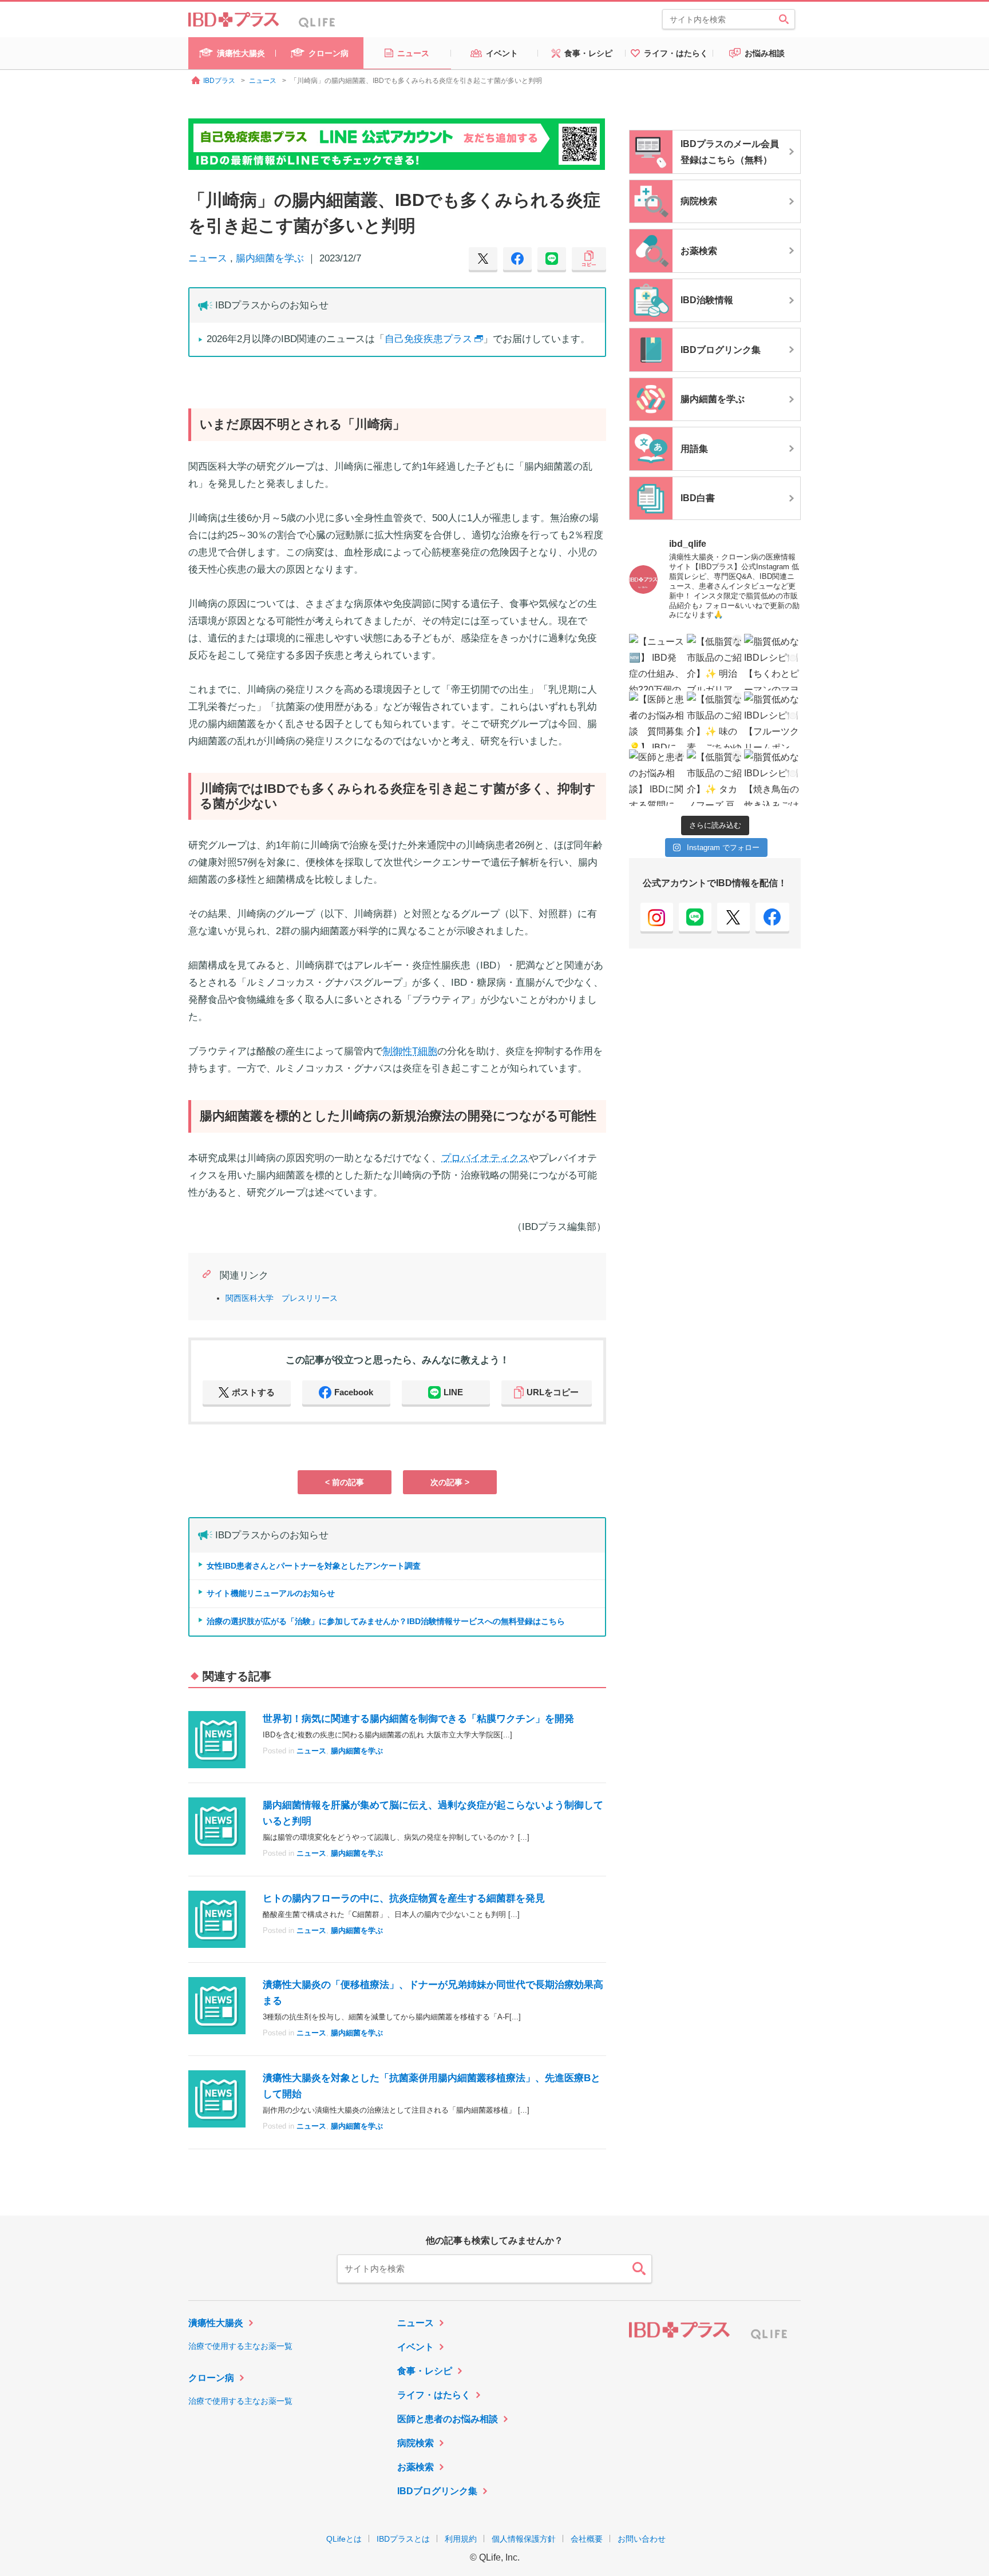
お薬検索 (416, 2467)
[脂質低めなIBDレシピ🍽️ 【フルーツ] (772, 720)
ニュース (208, 258)
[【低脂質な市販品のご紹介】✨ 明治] (715, 662)
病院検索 (416, 2443)
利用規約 (461, 2539)
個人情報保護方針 (524, 2539)
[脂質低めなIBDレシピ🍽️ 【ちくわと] (772, 662)
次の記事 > (450, 1482)
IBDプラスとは (403, 2539)
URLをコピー (553, 1392)
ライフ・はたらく (434, 2395)
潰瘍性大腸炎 (216, 2323)
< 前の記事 (345, 1482)
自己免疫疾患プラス (428, 339)
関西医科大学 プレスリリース (282, 1298)
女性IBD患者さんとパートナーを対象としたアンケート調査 (314, 1566)
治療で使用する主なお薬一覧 (240, 2346)
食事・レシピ (425, 2371)
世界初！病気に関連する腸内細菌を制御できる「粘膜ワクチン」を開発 (418, 1719)
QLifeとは (344, 2539)
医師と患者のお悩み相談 (448, 2419)
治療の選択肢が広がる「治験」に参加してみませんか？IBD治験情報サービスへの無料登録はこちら (386, 1621)
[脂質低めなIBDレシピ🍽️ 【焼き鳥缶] (772, 778)
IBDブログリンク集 (437, 2491)
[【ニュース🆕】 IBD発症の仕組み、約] (657, 662)
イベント (416, 2347)
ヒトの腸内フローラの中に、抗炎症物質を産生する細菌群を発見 (404, 1898)
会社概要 (587, 2539)
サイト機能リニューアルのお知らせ (271, 1593)
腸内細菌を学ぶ (270, 258)
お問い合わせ (642, 2539)
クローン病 (211, 2378)
